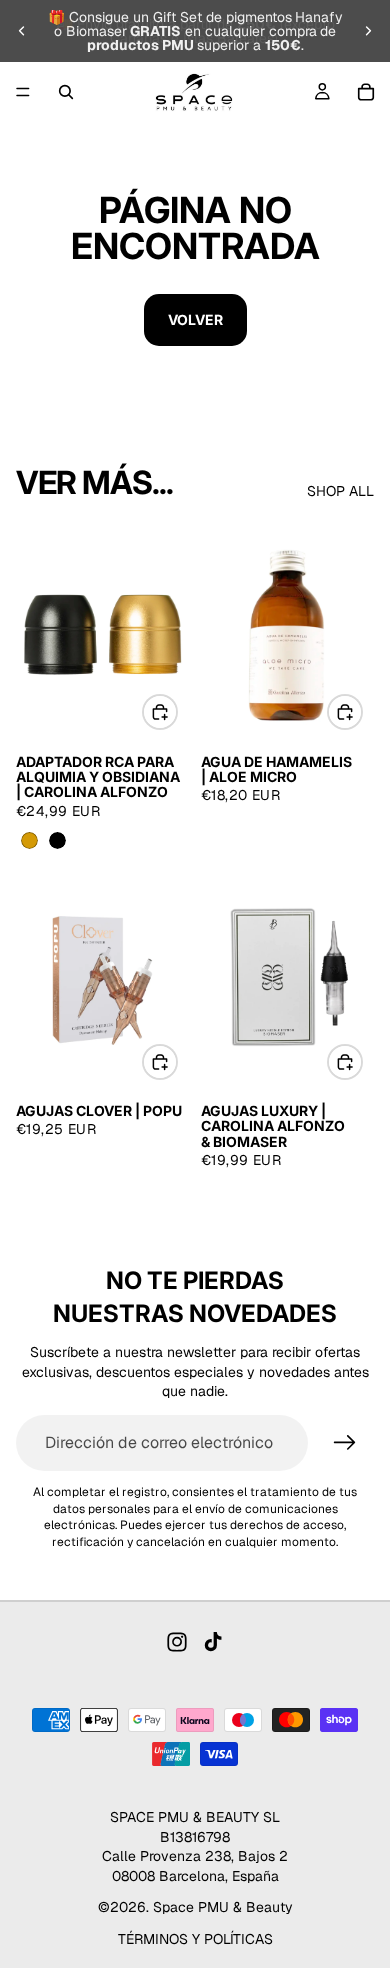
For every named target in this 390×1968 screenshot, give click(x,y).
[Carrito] (366, 92)
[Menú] (23, 92)
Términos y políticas (195, 1939)
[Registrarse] (345, 1443)
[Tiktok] (213, 1642)
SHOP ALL (340, 491)
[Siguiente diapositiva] (368, 31)
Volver (195, 319)
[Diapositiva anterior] (22, 31)
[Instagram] (177, 1642)
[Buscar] (66, 92)
